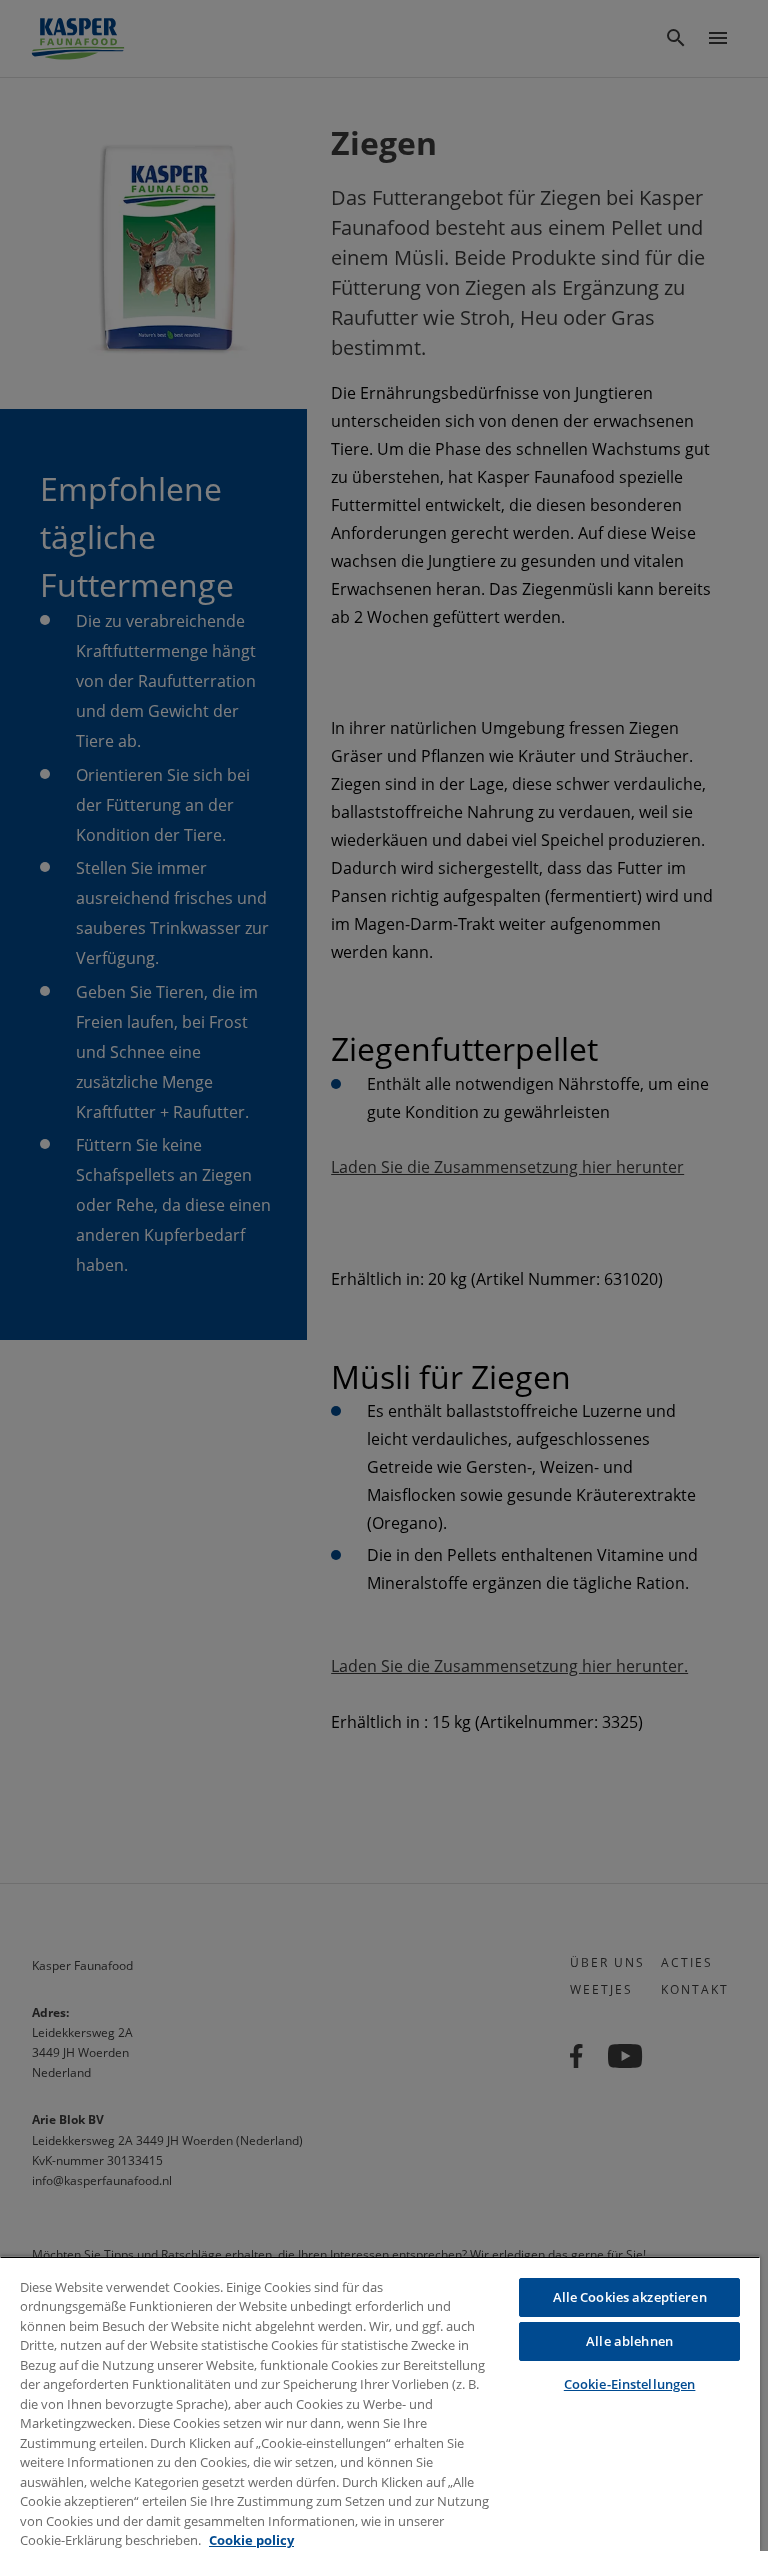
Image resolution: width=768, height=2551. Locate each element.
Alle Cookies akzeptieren (630, 2297)
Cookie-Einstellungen (630, 2384)
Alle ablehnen (629, 2341)
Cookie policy (251, 2540)
